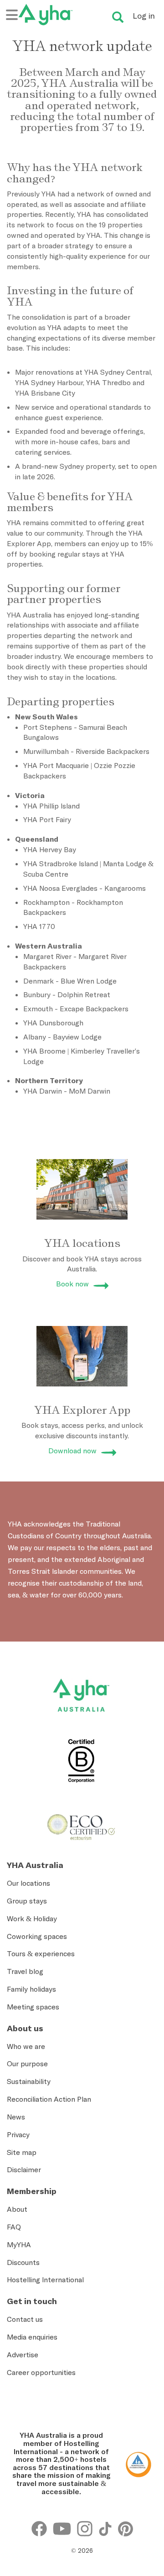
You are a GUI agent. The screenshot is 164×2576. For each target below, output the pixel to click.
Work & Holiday (32, 1918)
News (16, 2117)
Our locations (28, 1883)
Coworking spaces (37, 1936)
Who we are (26, 2046)
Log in (144, 16)
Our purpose (27, 2064)
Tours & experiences (41, 1953)
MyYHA (19, 2245)
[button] (144, 2439)
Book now (72, 1284)
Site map (22, 2152)
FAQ (14, 2227)
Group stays (27, 1901)
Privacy (18, 2134)
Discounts (23, 2262)
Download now (72, 1451)
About (17, 2209)
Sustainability (29, 2081)
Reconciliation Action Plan (49, 2099)
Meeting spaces (33, 2007)
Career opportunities (41, 2372)
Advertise (23, 2355)
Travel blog (25, 1971)
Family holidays (31, 1989)
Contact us (25, 2319)
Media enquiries (32, 2337)
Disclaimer (24, 2169)
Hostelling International (45, 2280)
